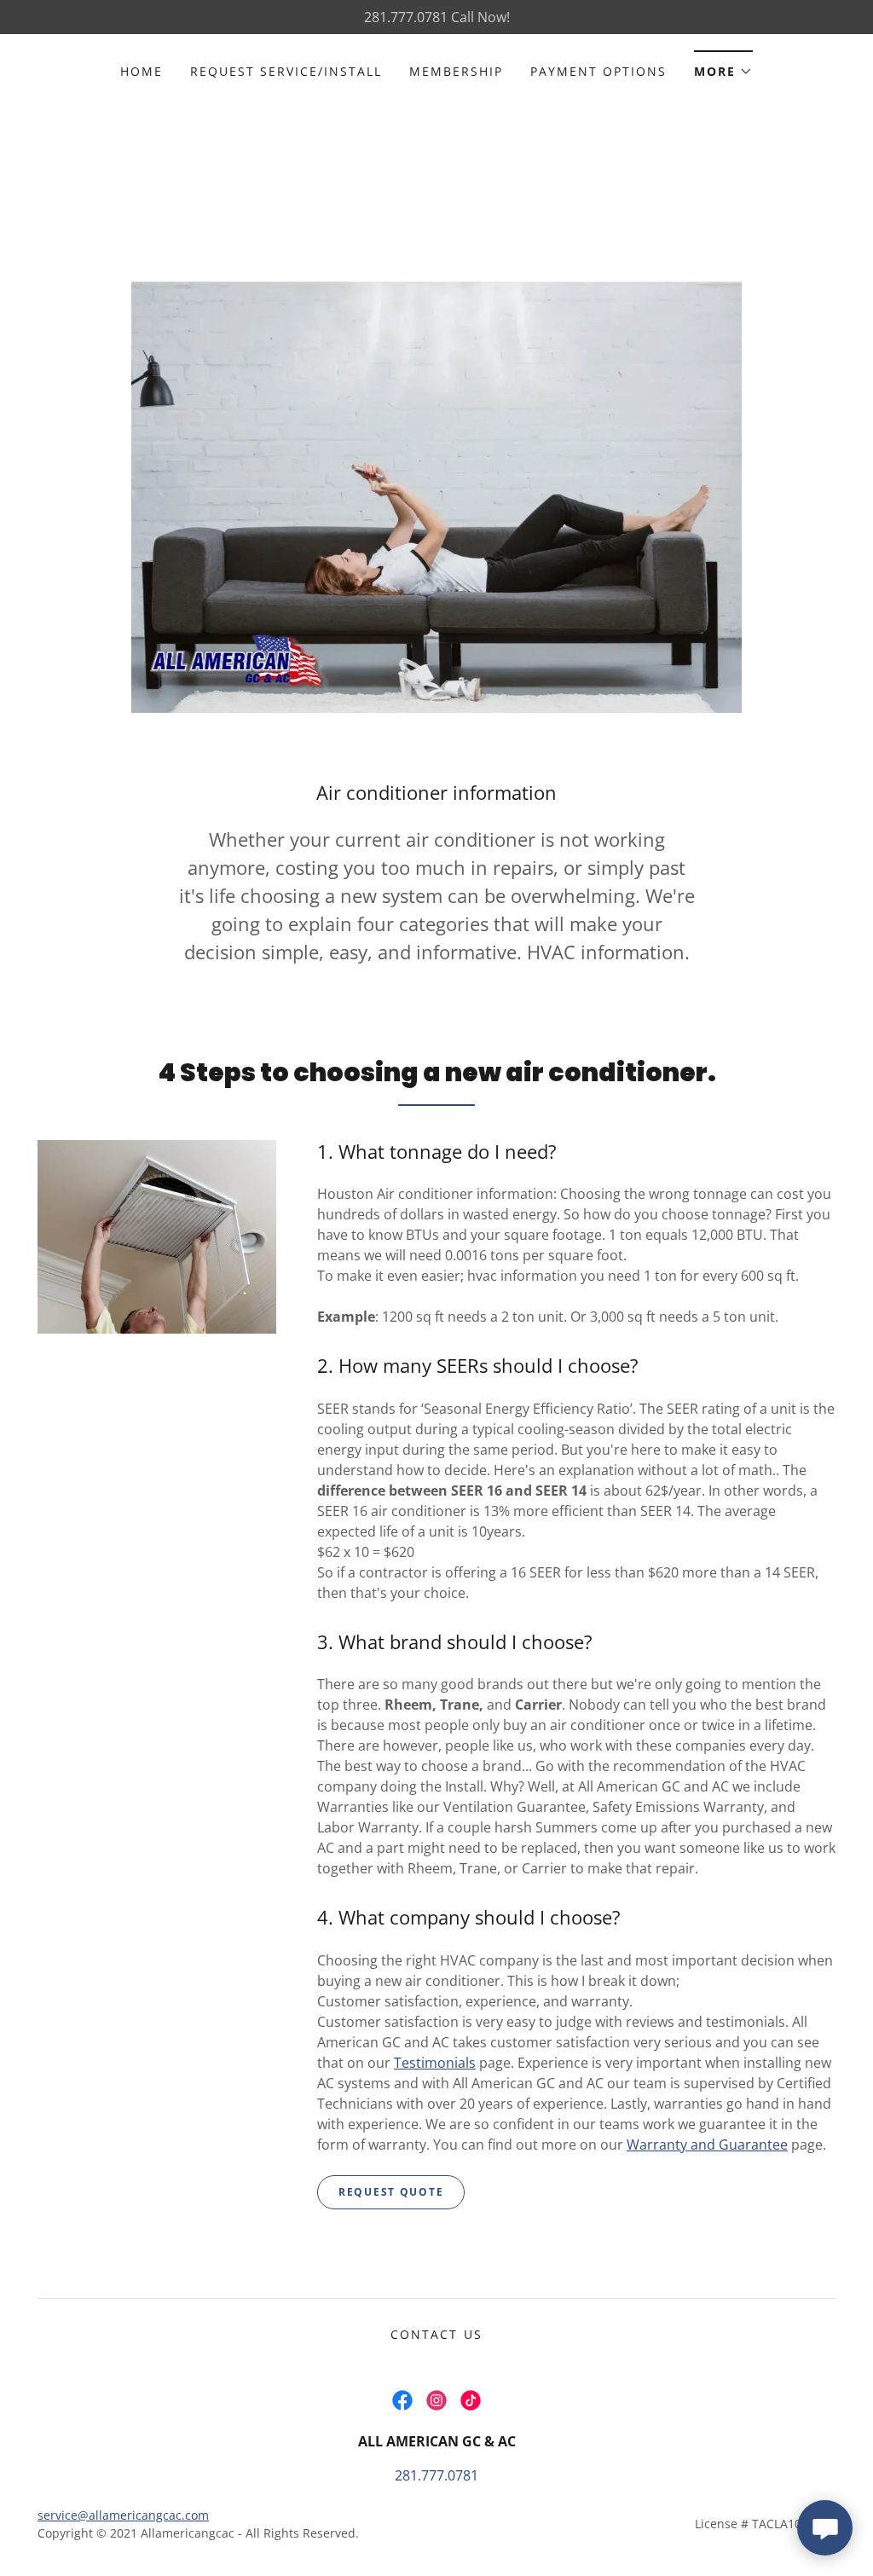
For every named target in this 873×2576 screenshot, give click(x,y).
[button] (723, 66)
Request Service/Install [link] (286, 71)
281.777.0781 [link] (436, 2475)
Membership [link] (456, 71)
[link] (402, 2400)
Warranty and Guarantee (707, 2145)
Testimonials (435, 2063)
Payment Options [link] (598, 71)
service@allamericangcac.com (123, 2515)
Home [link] (142, 71)
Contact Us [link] (436, 2334)
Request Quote (391, 2192)
